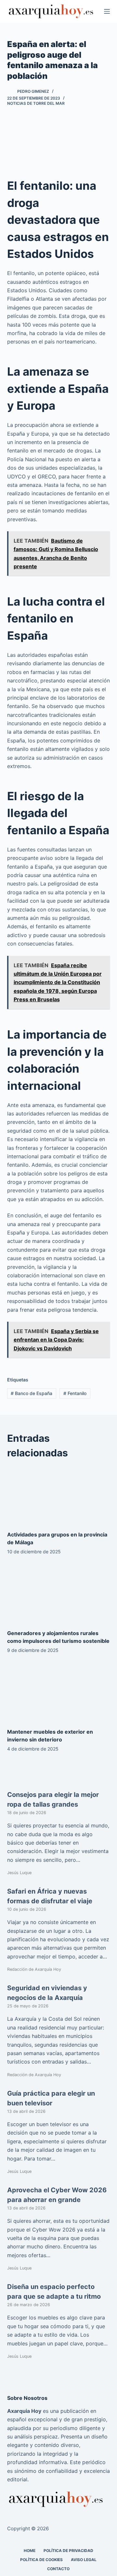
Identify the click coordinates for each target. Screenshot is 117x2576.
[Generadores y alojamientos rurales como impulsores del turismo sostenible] (59, 1594)
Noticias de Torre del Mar (36, 103)
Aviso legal (84, 2559)
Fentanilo (75, 1393)
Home (30, 2550)
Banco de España (32, 1393)
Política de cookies (41, 2559)
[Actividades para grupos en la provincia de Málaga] (59, 1495)
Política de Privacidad (68, 2550)
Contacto (58, 2569)
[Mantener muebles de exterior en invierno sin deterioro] (59, 1692)
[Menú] (107, 11)
